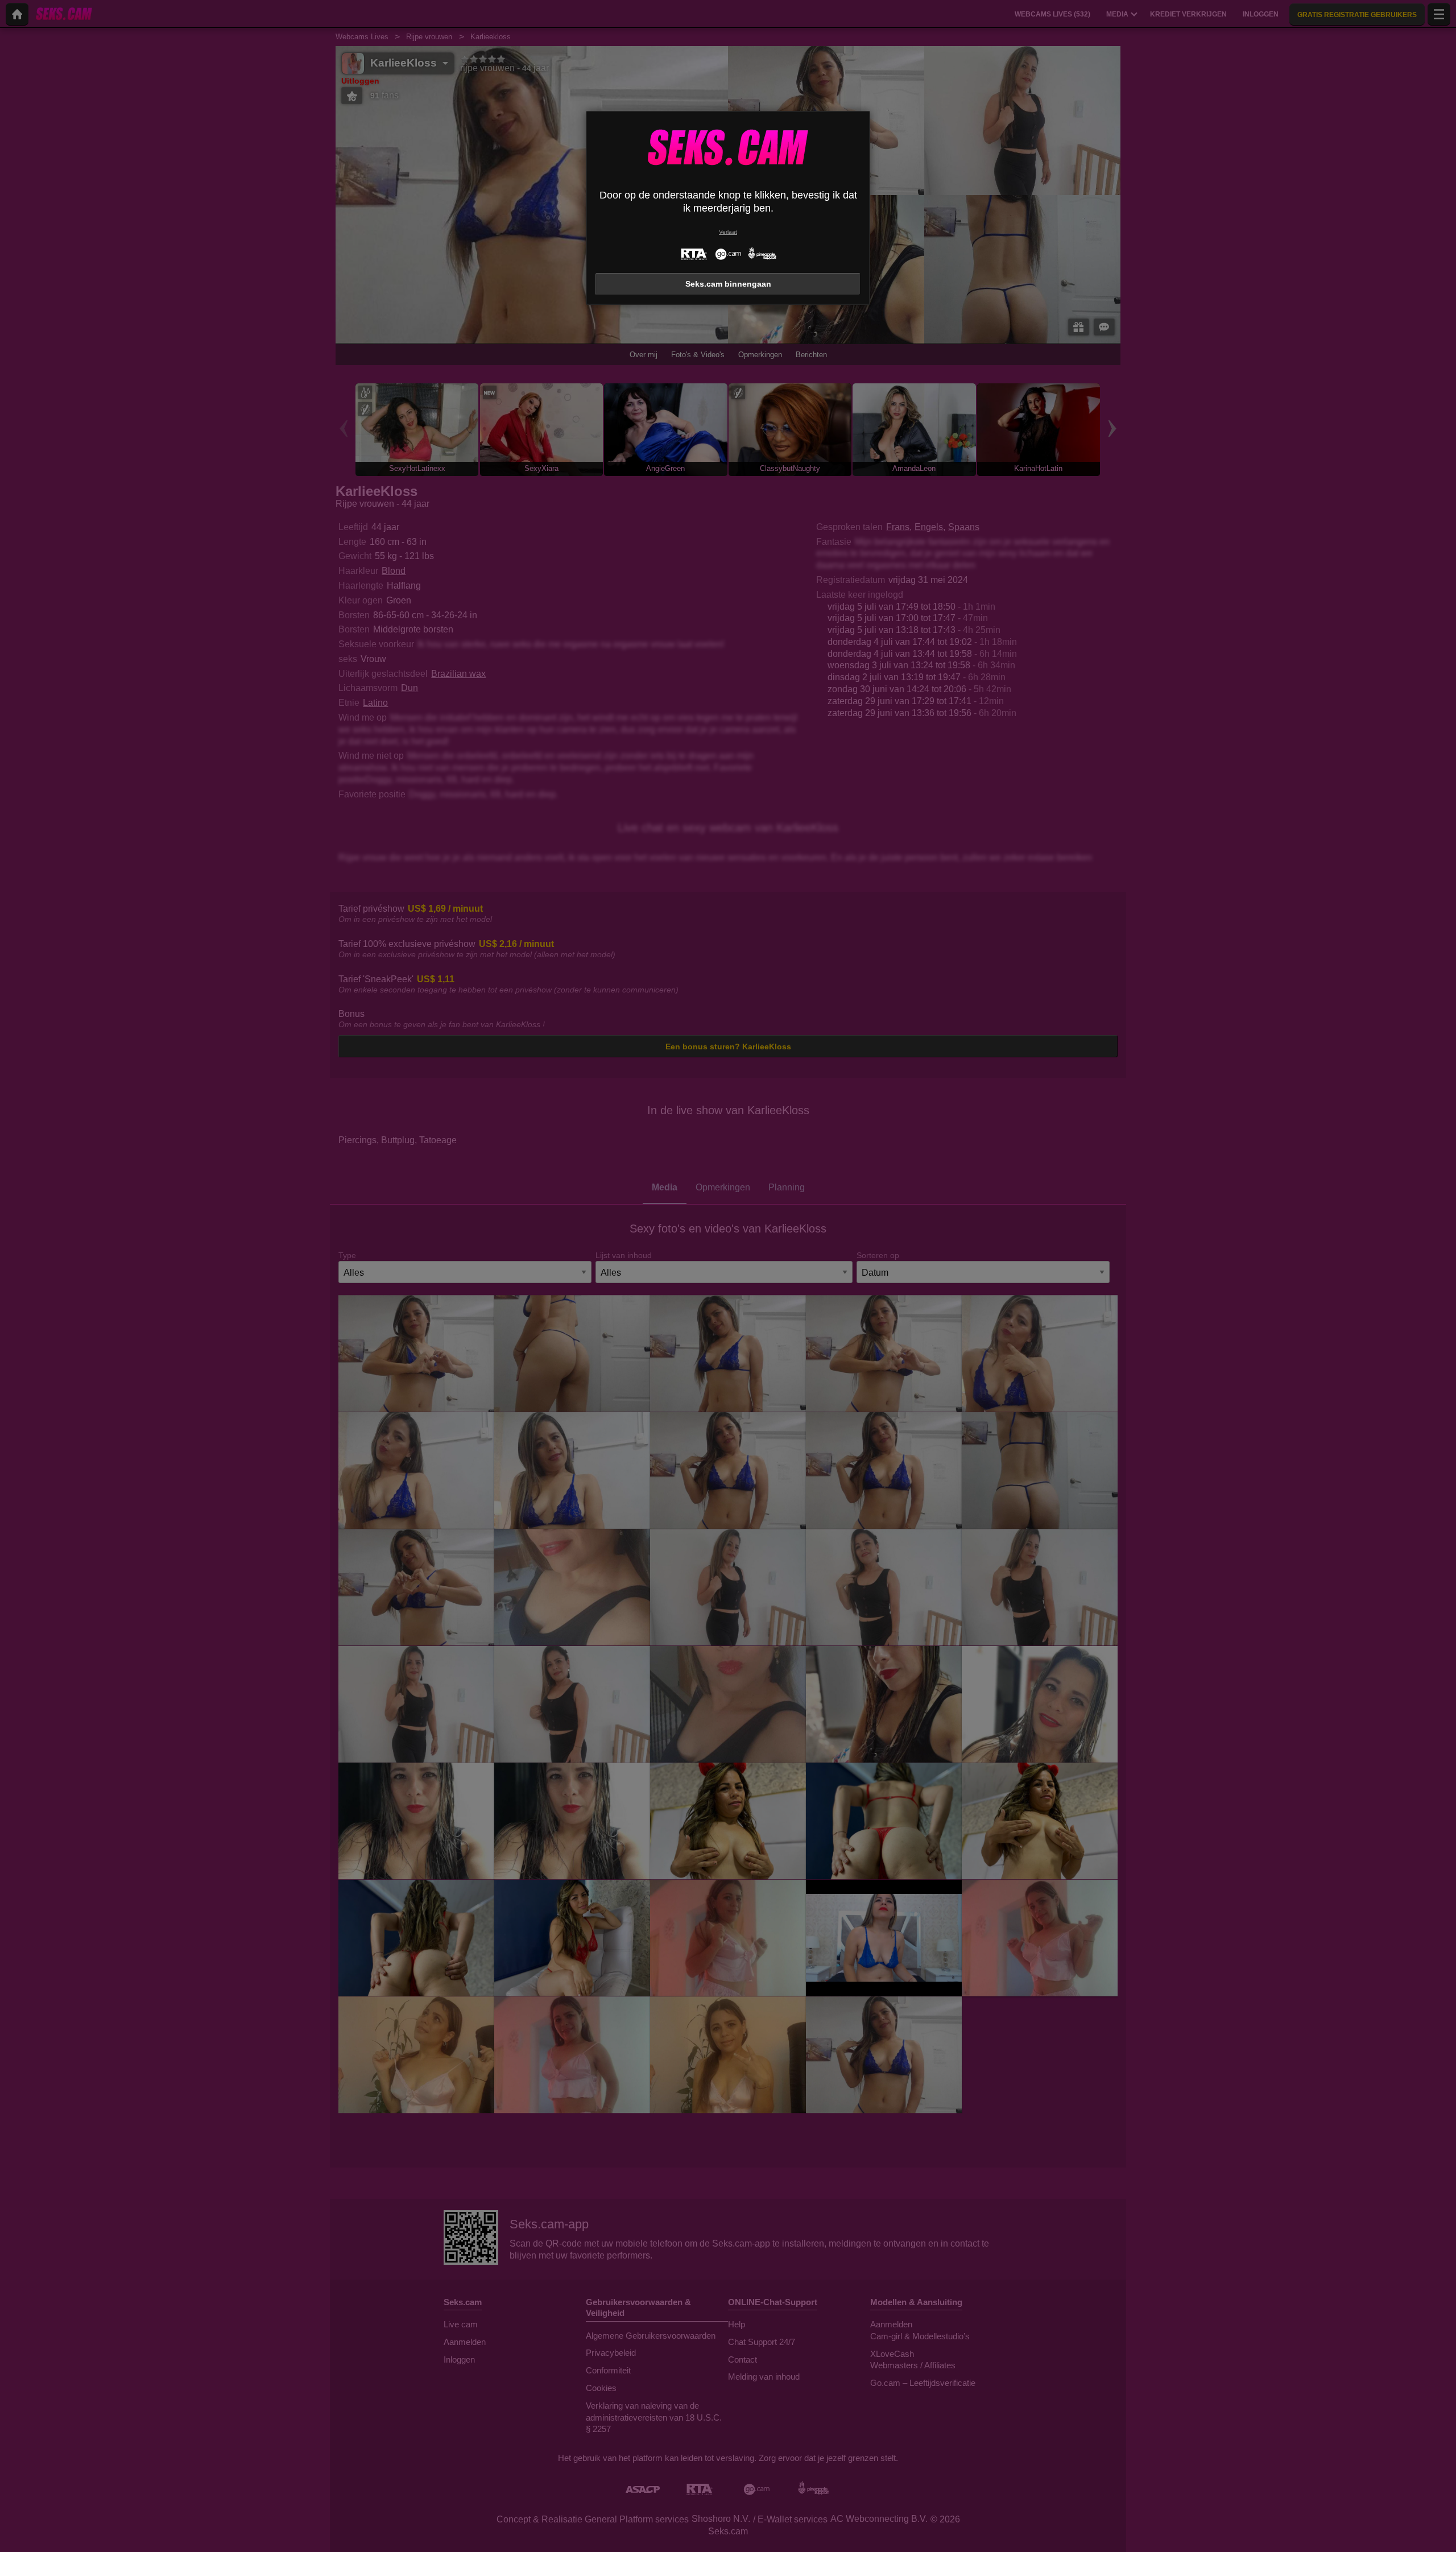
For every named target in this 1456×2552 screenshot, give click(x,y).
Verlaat (728, 232)
